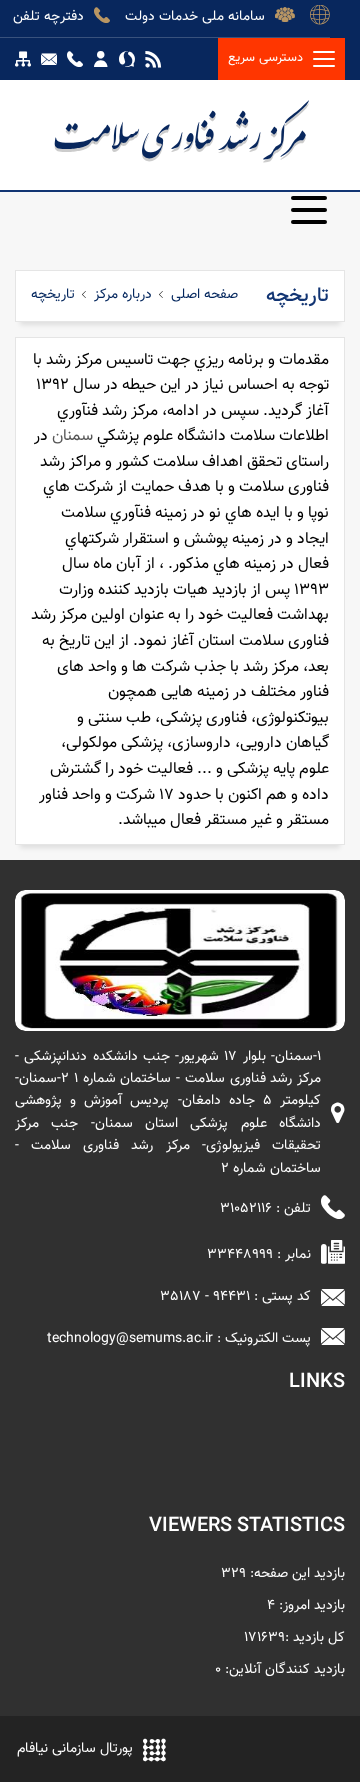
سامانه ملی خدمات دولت (195, 15)
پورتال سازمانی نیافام (75, 1749)
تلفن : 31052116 (265, 1209)
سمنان (72, 436)
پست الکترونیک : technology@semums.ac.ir (179, 1339)
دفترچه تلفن (48, 15)
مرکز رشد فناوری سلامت (180, 130)
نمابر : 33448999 (259, 1255)
